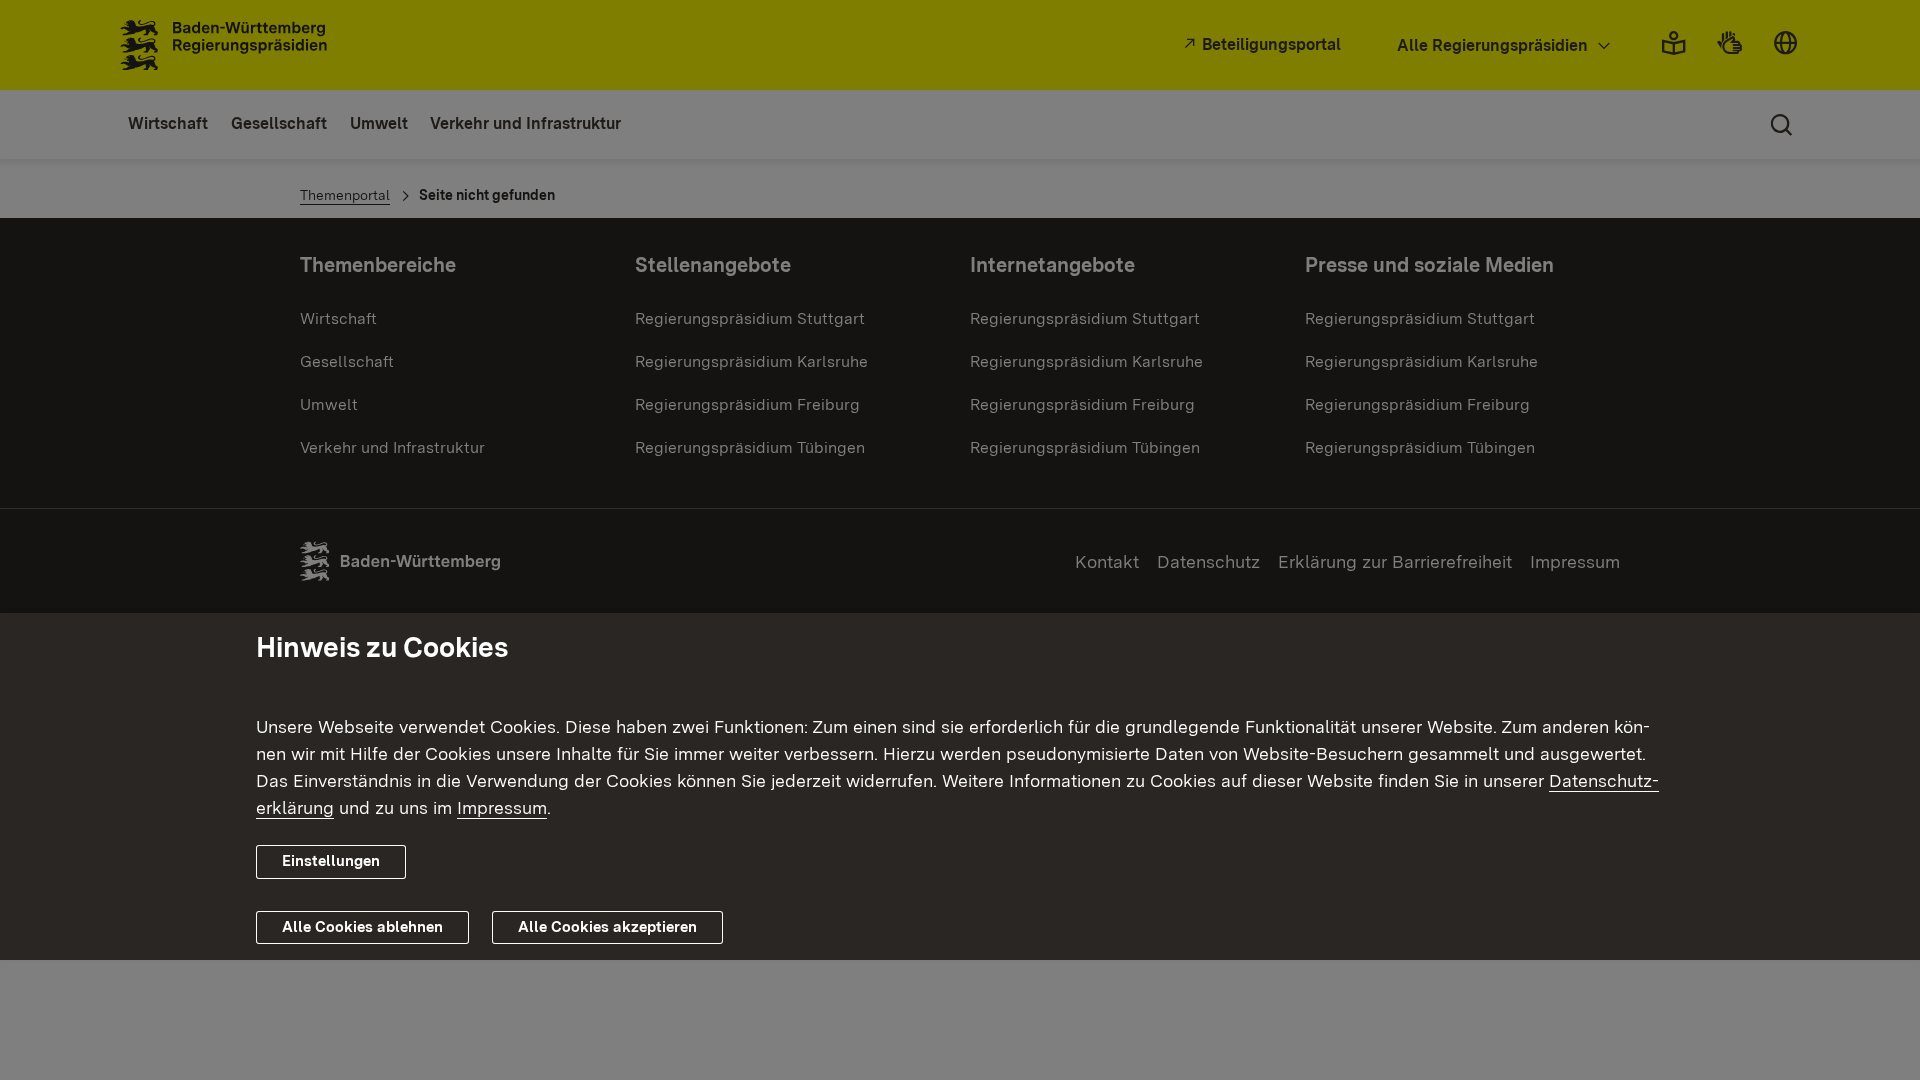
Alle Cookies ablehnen (362, 927)
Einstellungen (331, 861)
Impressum (502, 807)
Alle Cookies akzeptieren (607, 927)
